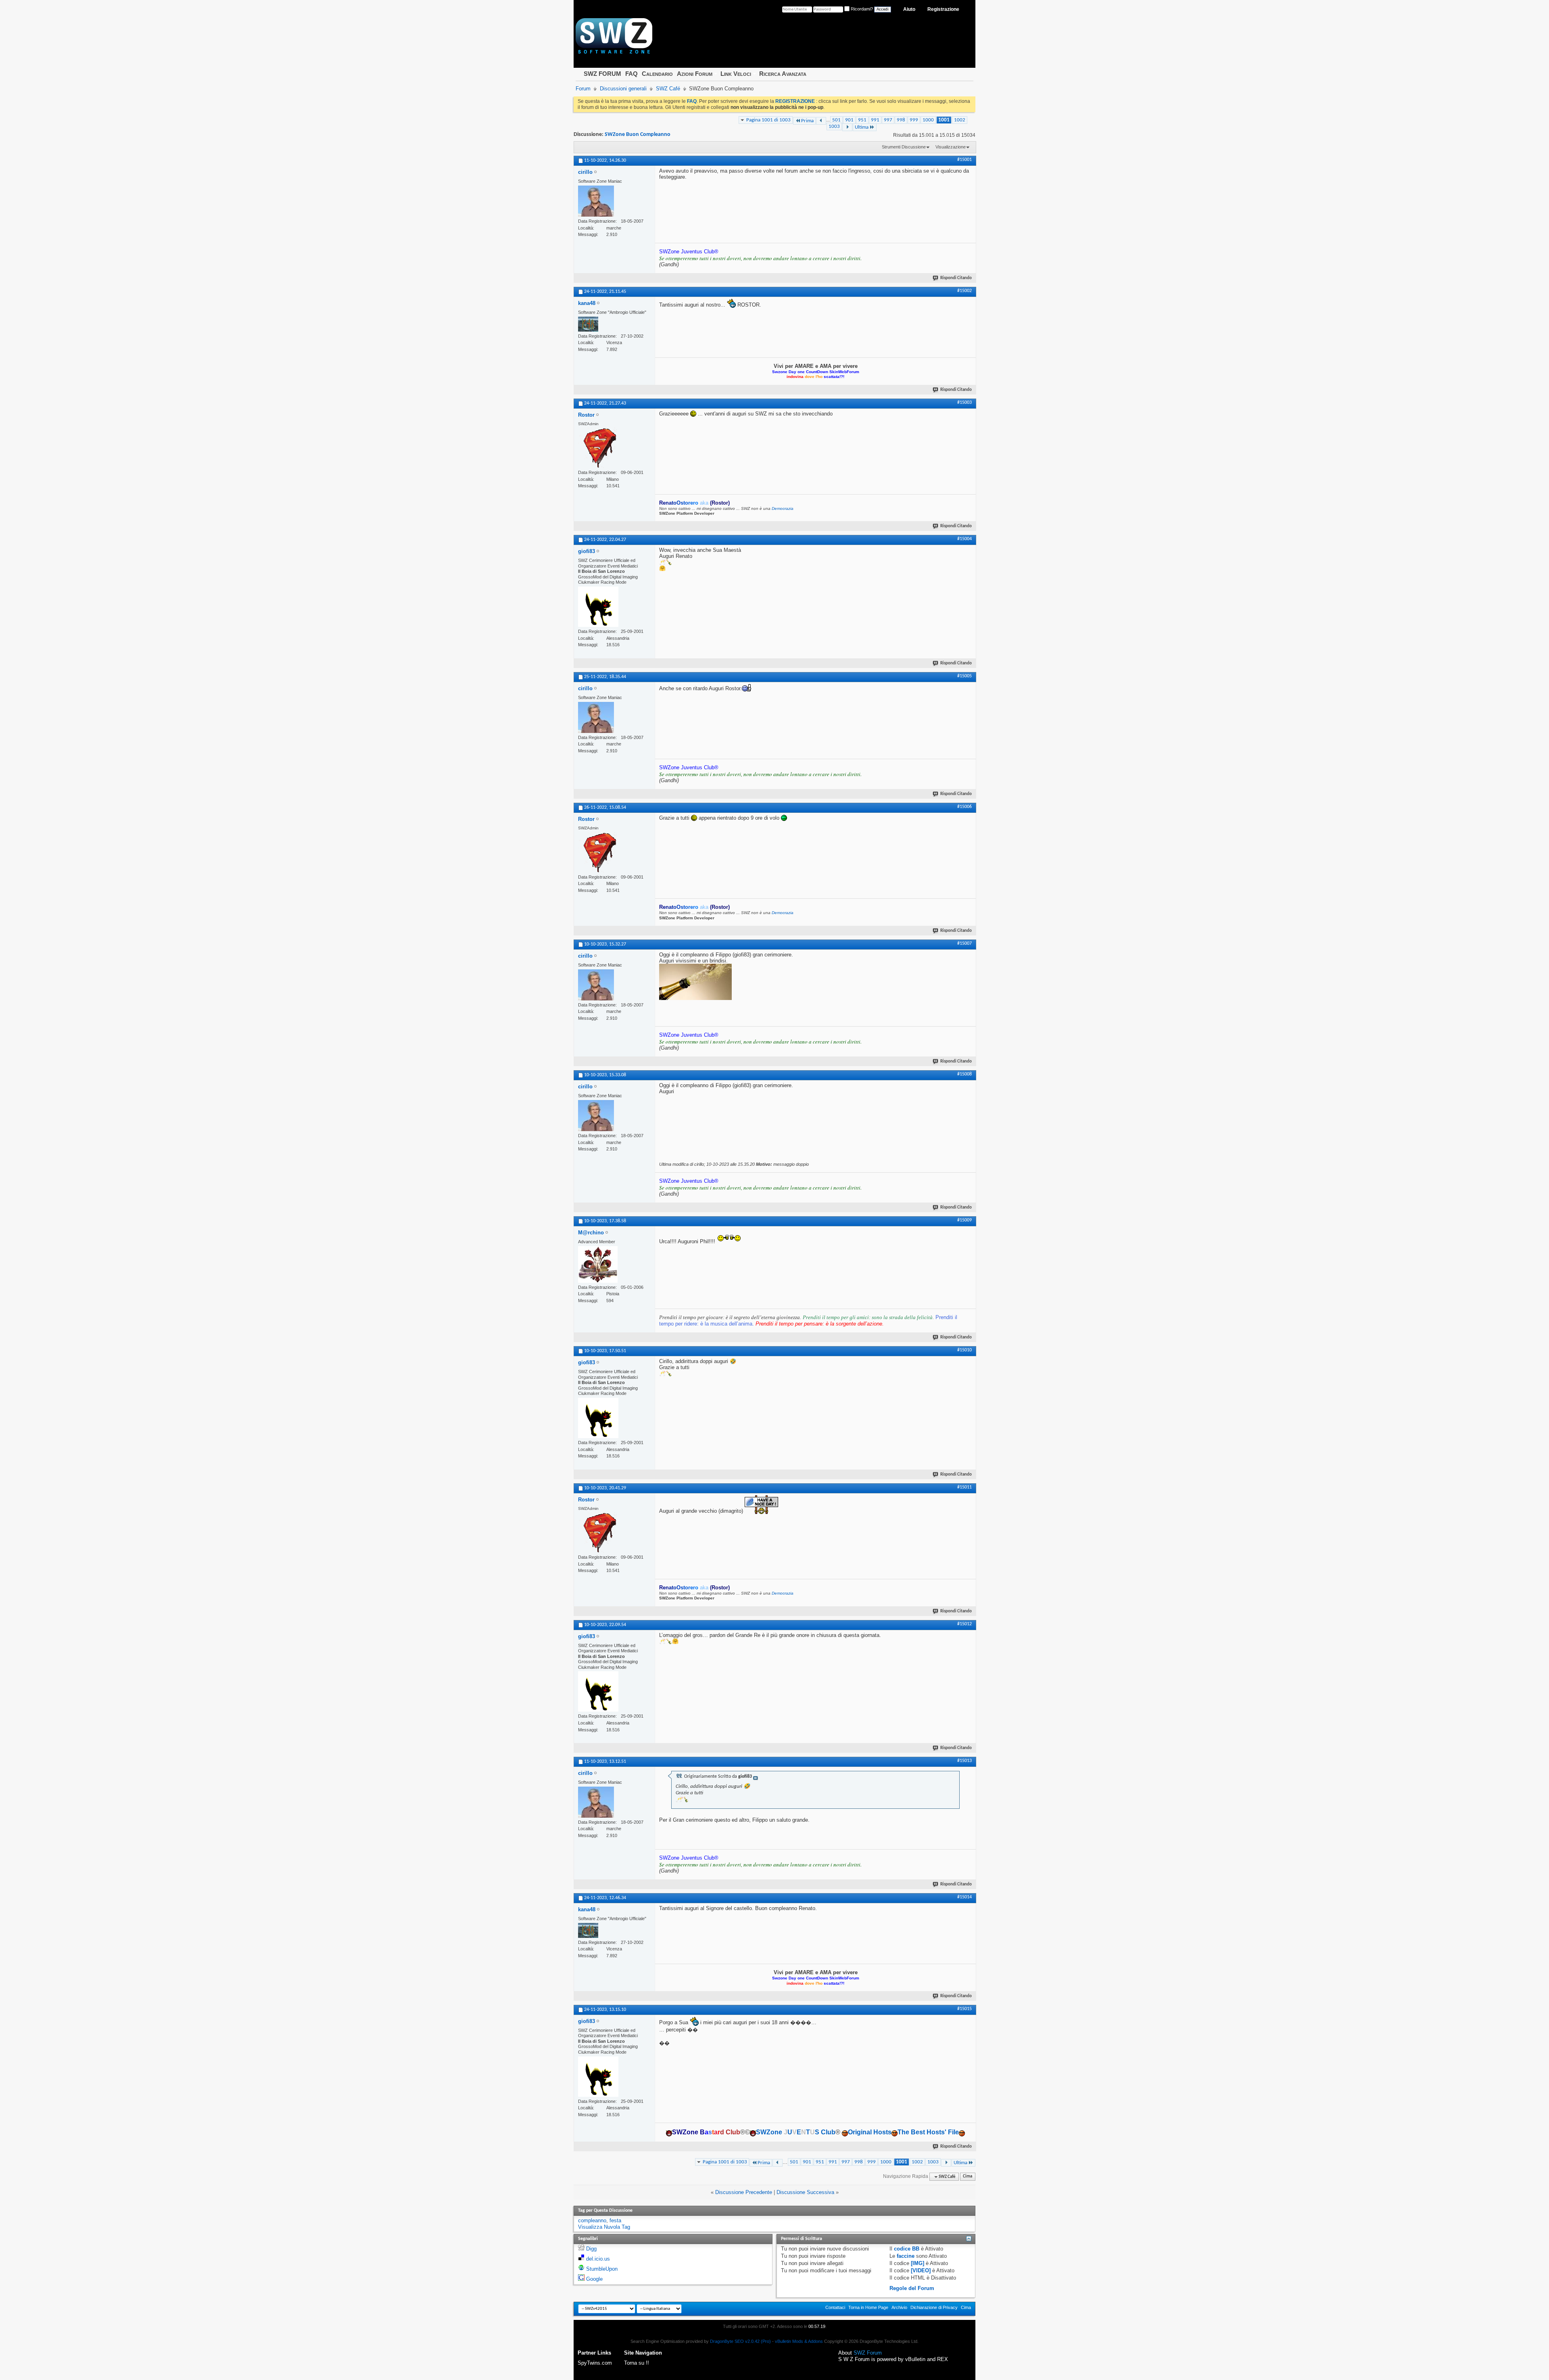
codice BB (907, 2249)
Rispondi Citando (956, 278)
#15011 (964, 1487)
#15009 (964, 1220)
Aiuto (909, 9)
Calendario (657, 74)
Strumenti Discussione (904, 147)
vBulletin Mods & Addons (799, 2341)
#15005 (964, 676)
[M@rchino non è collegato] (598, 1264)
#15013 (964, 1761)
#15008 (964, 1074)
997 (888, 120)
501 (836, 120)
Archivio (899, 2307)
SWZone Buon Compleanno (638, 135)
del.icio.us (598, 2259)
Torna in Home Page (868, 2307)
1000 (928, 120)
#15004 (964, 539)
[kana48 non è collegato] (588, 324)
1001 (944, 120)
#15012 (964, 1624)
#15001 (964, 160)
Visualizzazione (951, 147)
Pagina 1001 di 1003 (768, 120)
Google (594, 2279)
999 (914, 120)
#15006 (964, 807)
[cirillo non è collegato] (596, 201)
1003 (834, 126)
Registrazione (943, 9)
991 (875, 120)
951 (862, 120)
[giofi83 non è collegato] (598, 607)
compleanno (592, 2220)
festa (615, 2220)
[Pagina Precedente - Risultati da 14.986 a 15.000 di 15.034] (821, 121)
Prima (807, 121)
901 (849, 120)
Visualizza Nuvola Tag (604, 2227)
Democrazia (783, 508)
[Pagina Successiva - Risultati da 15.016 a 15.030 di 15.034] (847, 127)
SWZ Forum (868, 2353)
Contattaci (835, 2307)
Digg (591, 2249)
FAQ (631, 74)
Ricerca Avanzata (783, 74)
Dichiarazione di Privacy (934, 2307)
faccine (906, 2256)
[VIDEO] (921, 2270)
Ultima (862, 127)
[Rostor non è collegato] (598, 448)
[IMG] (918, 2263)
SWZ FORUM (602, 74)
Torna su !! (637, 2363)
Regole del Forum (912, 2288)
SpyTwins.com (595, 2363)
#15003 (964, 403)
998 (901, 120)
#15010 (964, 1350)
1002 (960, 120)
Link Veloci (736, 74)
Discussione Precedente (744, 2192)
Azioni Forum (695, 74)
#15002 (964, 291)
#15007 (964, 944)
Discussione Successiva (805, 2192)
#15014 (964, 1897)
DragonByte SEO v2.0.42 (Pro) (740, 2341)
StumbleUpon (602, 2269)
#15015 (964, 2009)
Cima (968, 2177)
